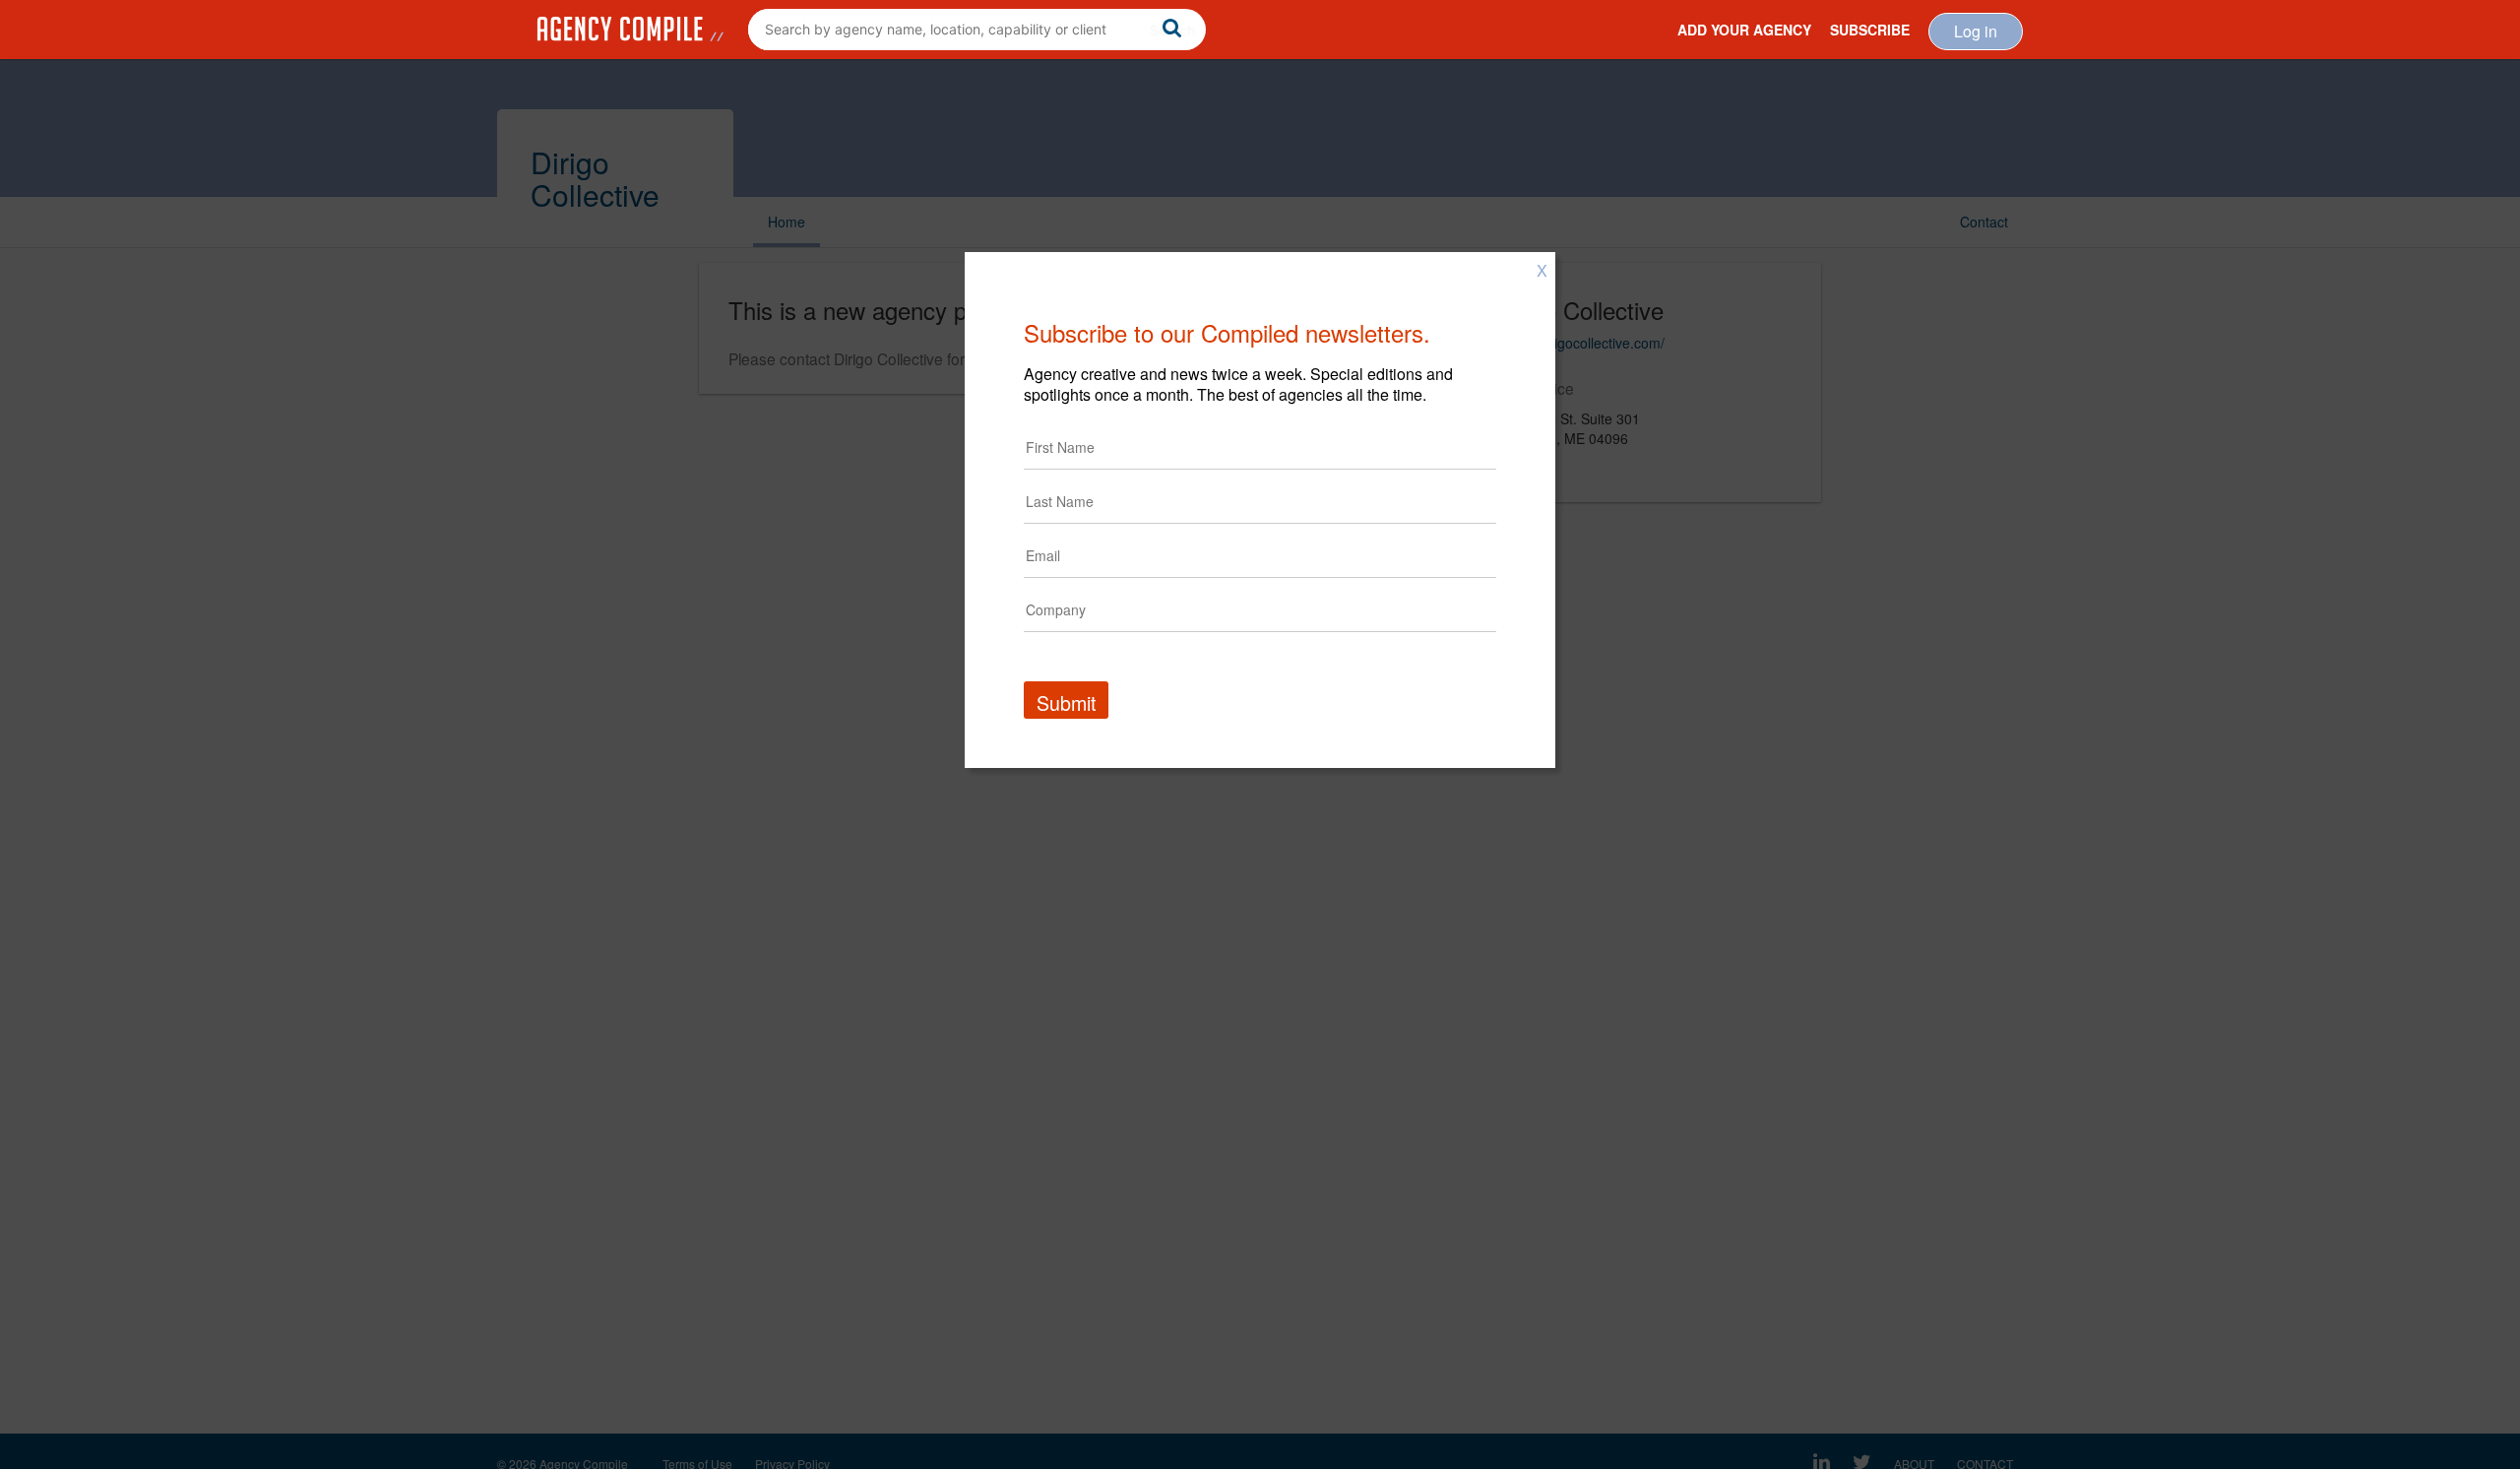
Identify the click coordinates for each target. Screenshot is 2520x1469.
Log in (1976, 31)
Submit (1066, 703)
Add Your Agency (1744, 30)
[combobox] (977, 30)
